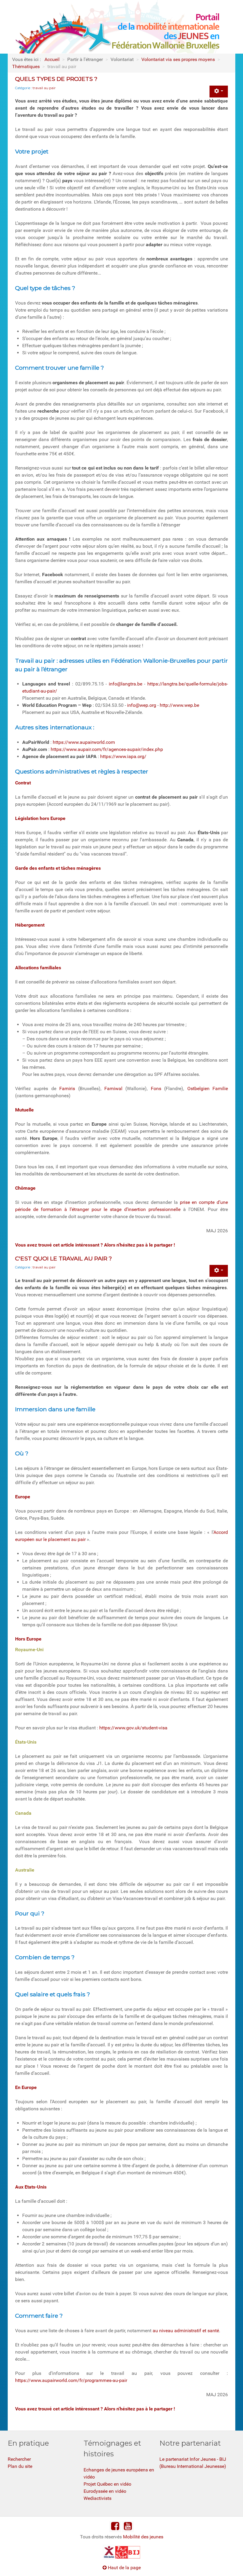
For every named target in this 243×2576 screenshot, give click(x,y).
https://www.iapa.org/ (123, 756)
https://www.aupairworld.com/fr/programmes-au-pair (71, 2380)
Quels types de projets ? (56, 79)
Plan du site (20, 2466)
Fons (158, 1088)
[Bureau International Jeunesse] (121, 2552)
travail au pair (44, 88)
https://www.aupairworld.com (84, 742)
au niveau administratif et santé (186, 2331)
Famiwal (113, 1088)
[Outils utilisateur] (219, 92)
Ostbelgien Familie (208, 1088)
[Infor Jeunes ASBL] (109, 2552)
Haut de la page (124, 2568)
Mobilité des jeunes (143, 2537)
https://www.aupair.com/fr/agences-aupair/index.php (107, 749)
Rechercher (19, 2459)
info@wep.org (142, 705)
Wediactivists (97, 2498)
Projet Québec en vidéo (107, 2484)
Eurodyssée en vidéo (105, 2491)
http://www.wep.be (179, 705)
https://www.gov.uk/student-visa (133, 1728)
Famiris (69, 1088)
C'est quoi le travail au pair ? (64, 1258)
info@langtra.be (126, 684)
